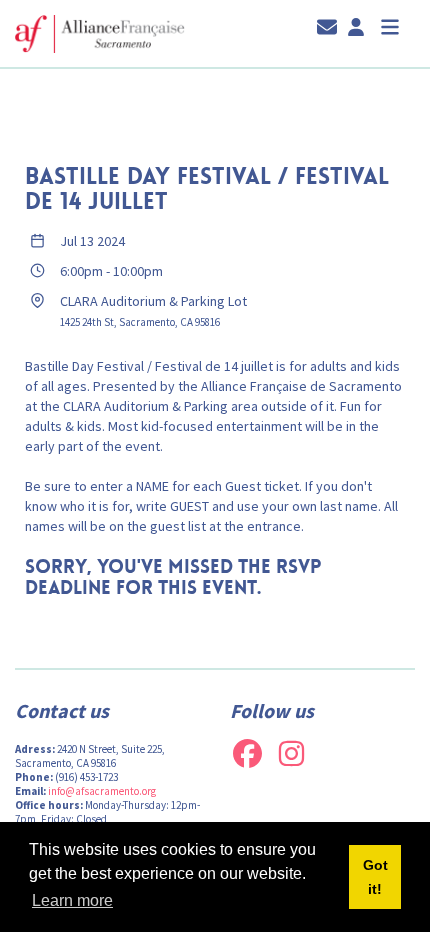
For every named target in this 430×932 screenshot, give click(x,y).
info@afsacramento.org (102, 791)
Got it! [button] (375, 877)
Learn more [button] (72, 900)
